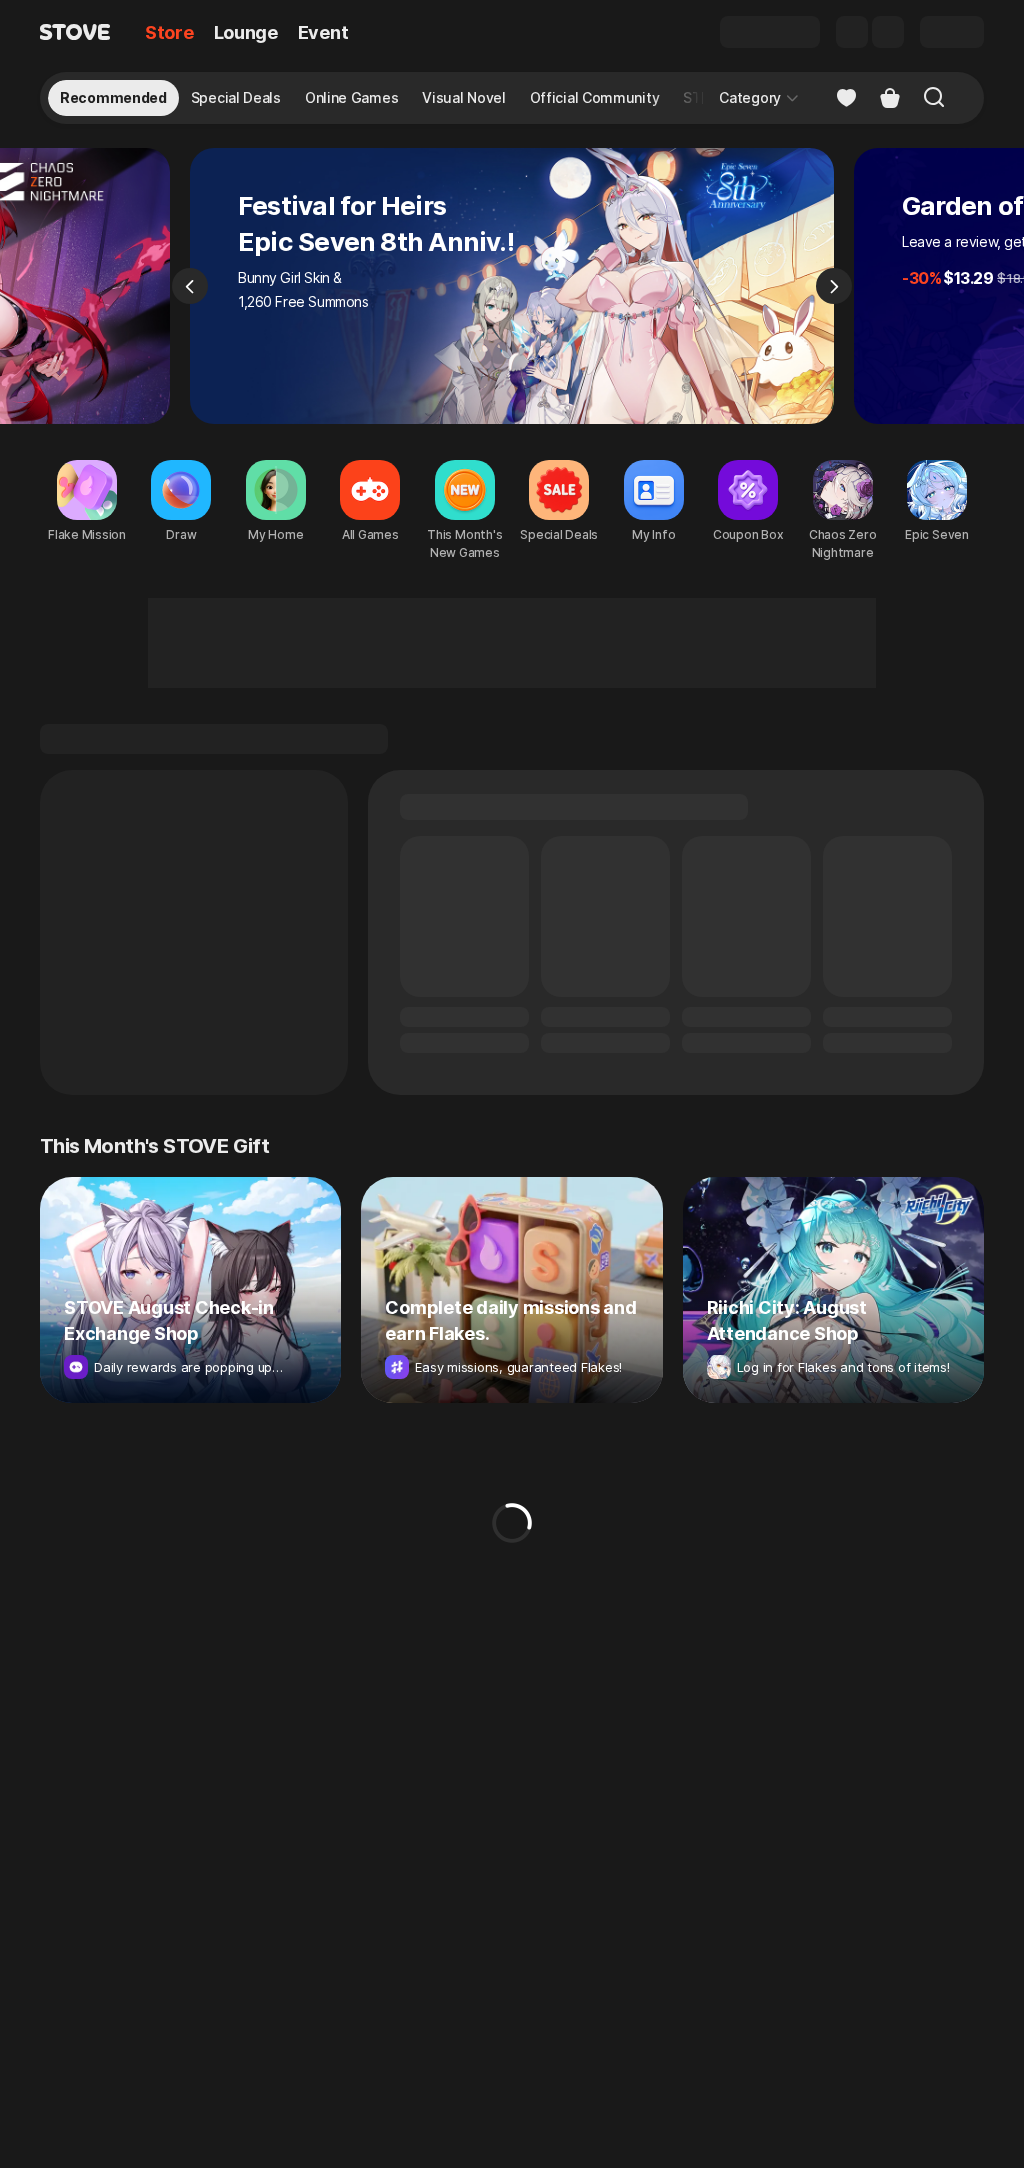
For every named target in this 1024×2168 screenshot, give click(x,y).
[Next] (834, 286)
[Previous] (190, 286)
